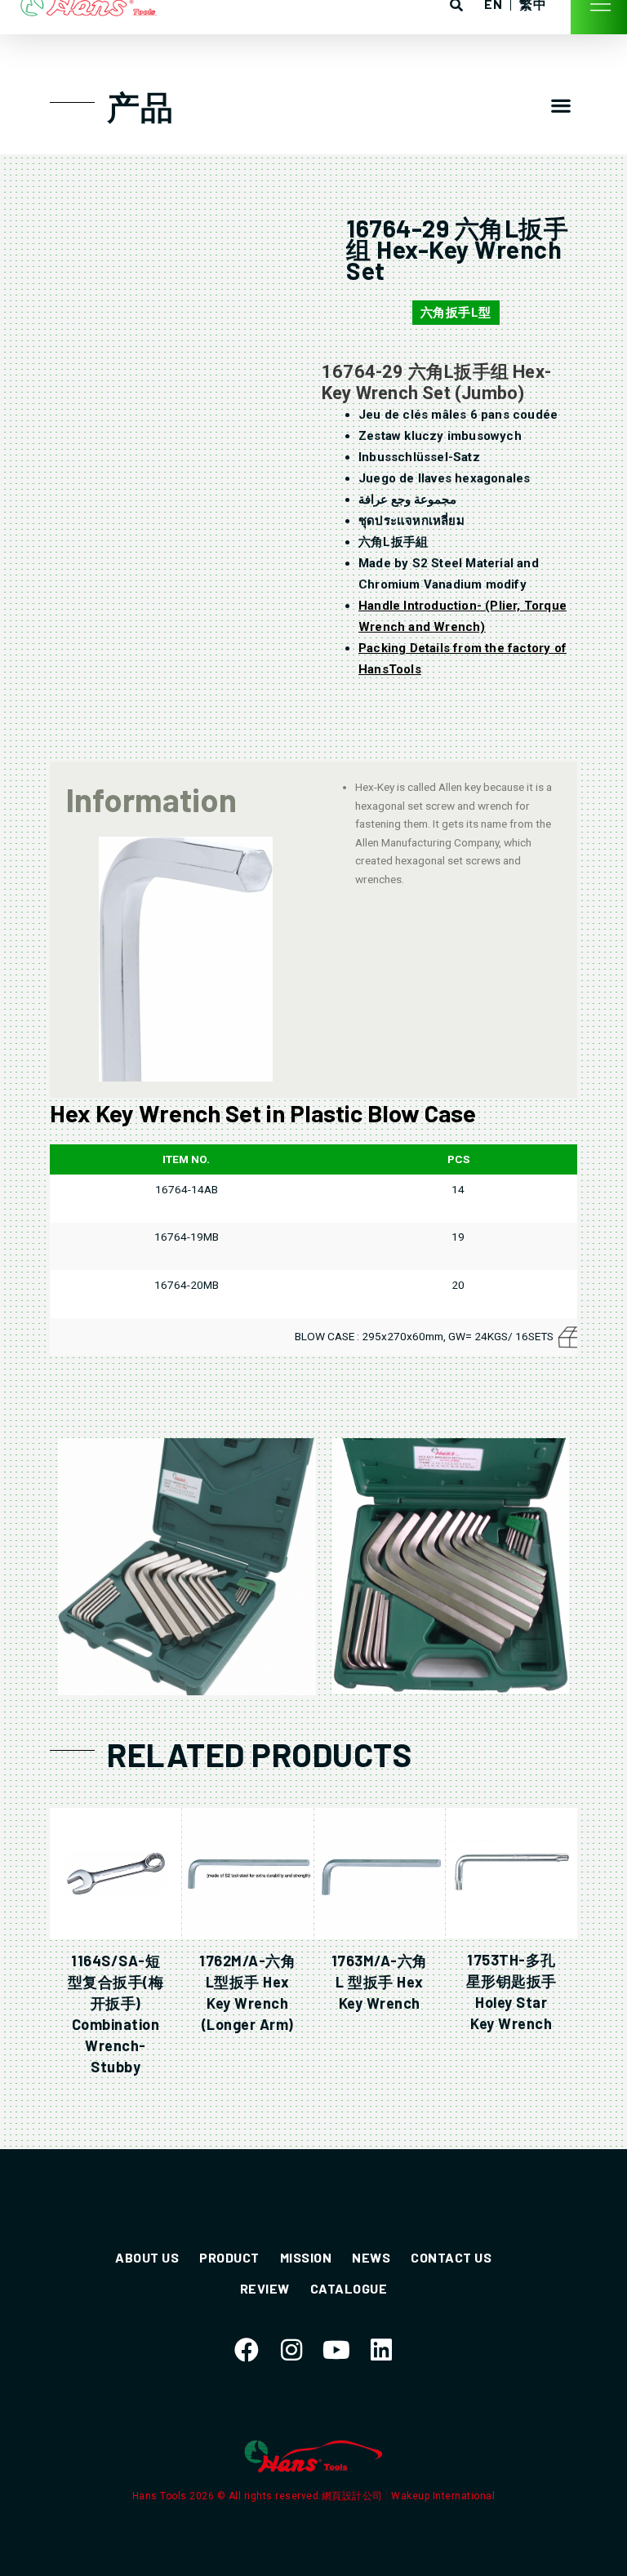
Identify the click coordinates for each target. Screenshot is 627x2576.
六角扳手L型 (456, 313)
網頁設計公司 (354, 2496)
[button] (561, 105)
